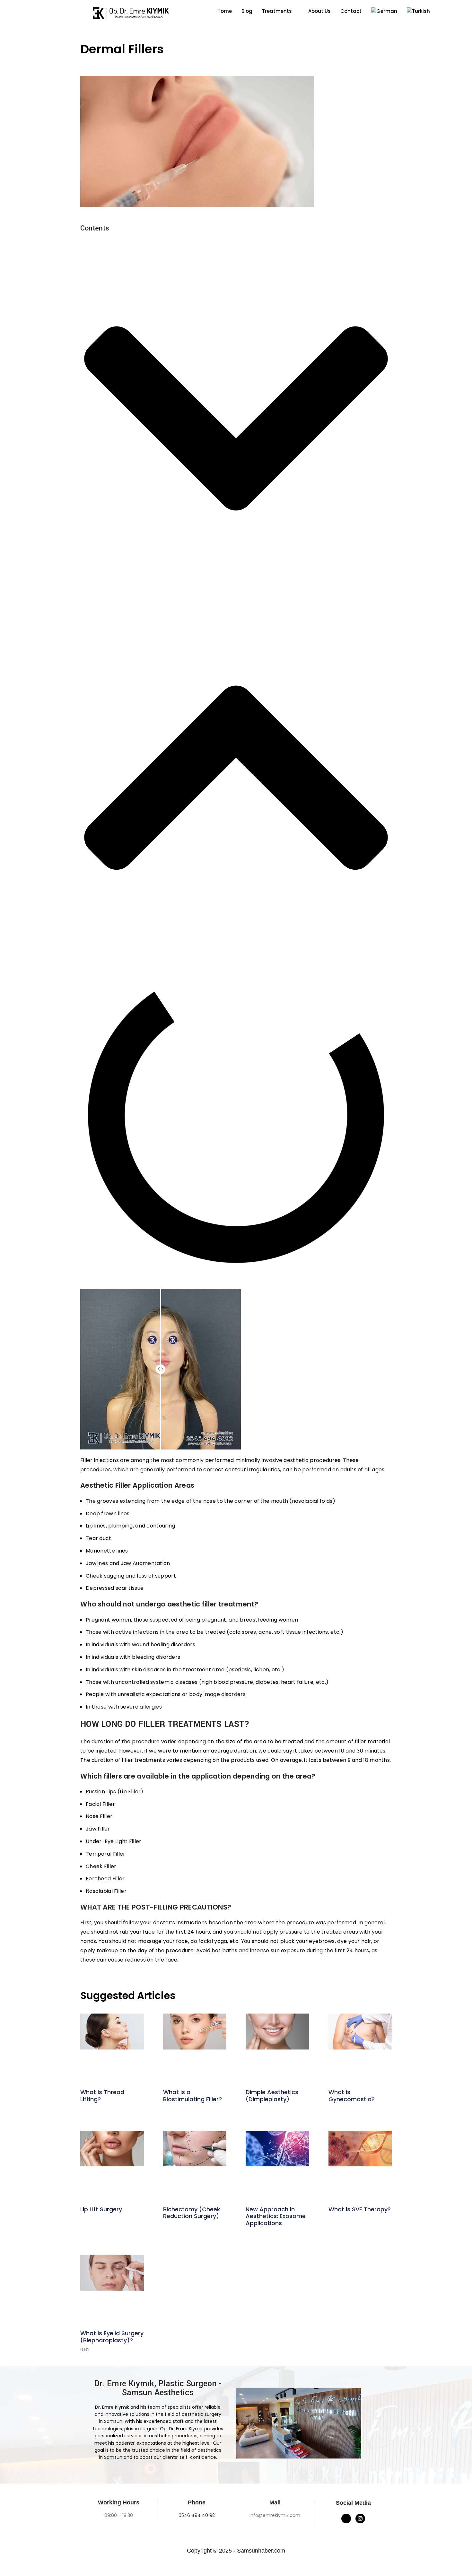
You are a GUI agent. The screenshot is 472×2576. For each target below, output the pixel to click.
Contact (351, 11)
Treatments (277, 11)
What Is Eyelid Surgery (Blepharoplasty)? (112, 2337)
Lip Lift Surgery (101, 2209)
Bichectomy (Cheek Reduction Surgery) (192, 2213)
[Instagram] (360, 2519)
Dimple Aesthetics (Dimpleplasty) (272, 2096)
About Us (319, 11)
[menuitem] (384, 11)
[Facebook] (346, 2519)
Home (225, 11)
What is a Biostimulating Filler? (192, 2096)
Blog (247, 11)
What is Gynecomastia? (352, 2096)
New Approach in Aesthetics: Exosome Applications (276, 2216)
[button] (236, 420)
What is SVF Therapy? (360, 2209)
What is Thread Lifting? (102, 2096)
